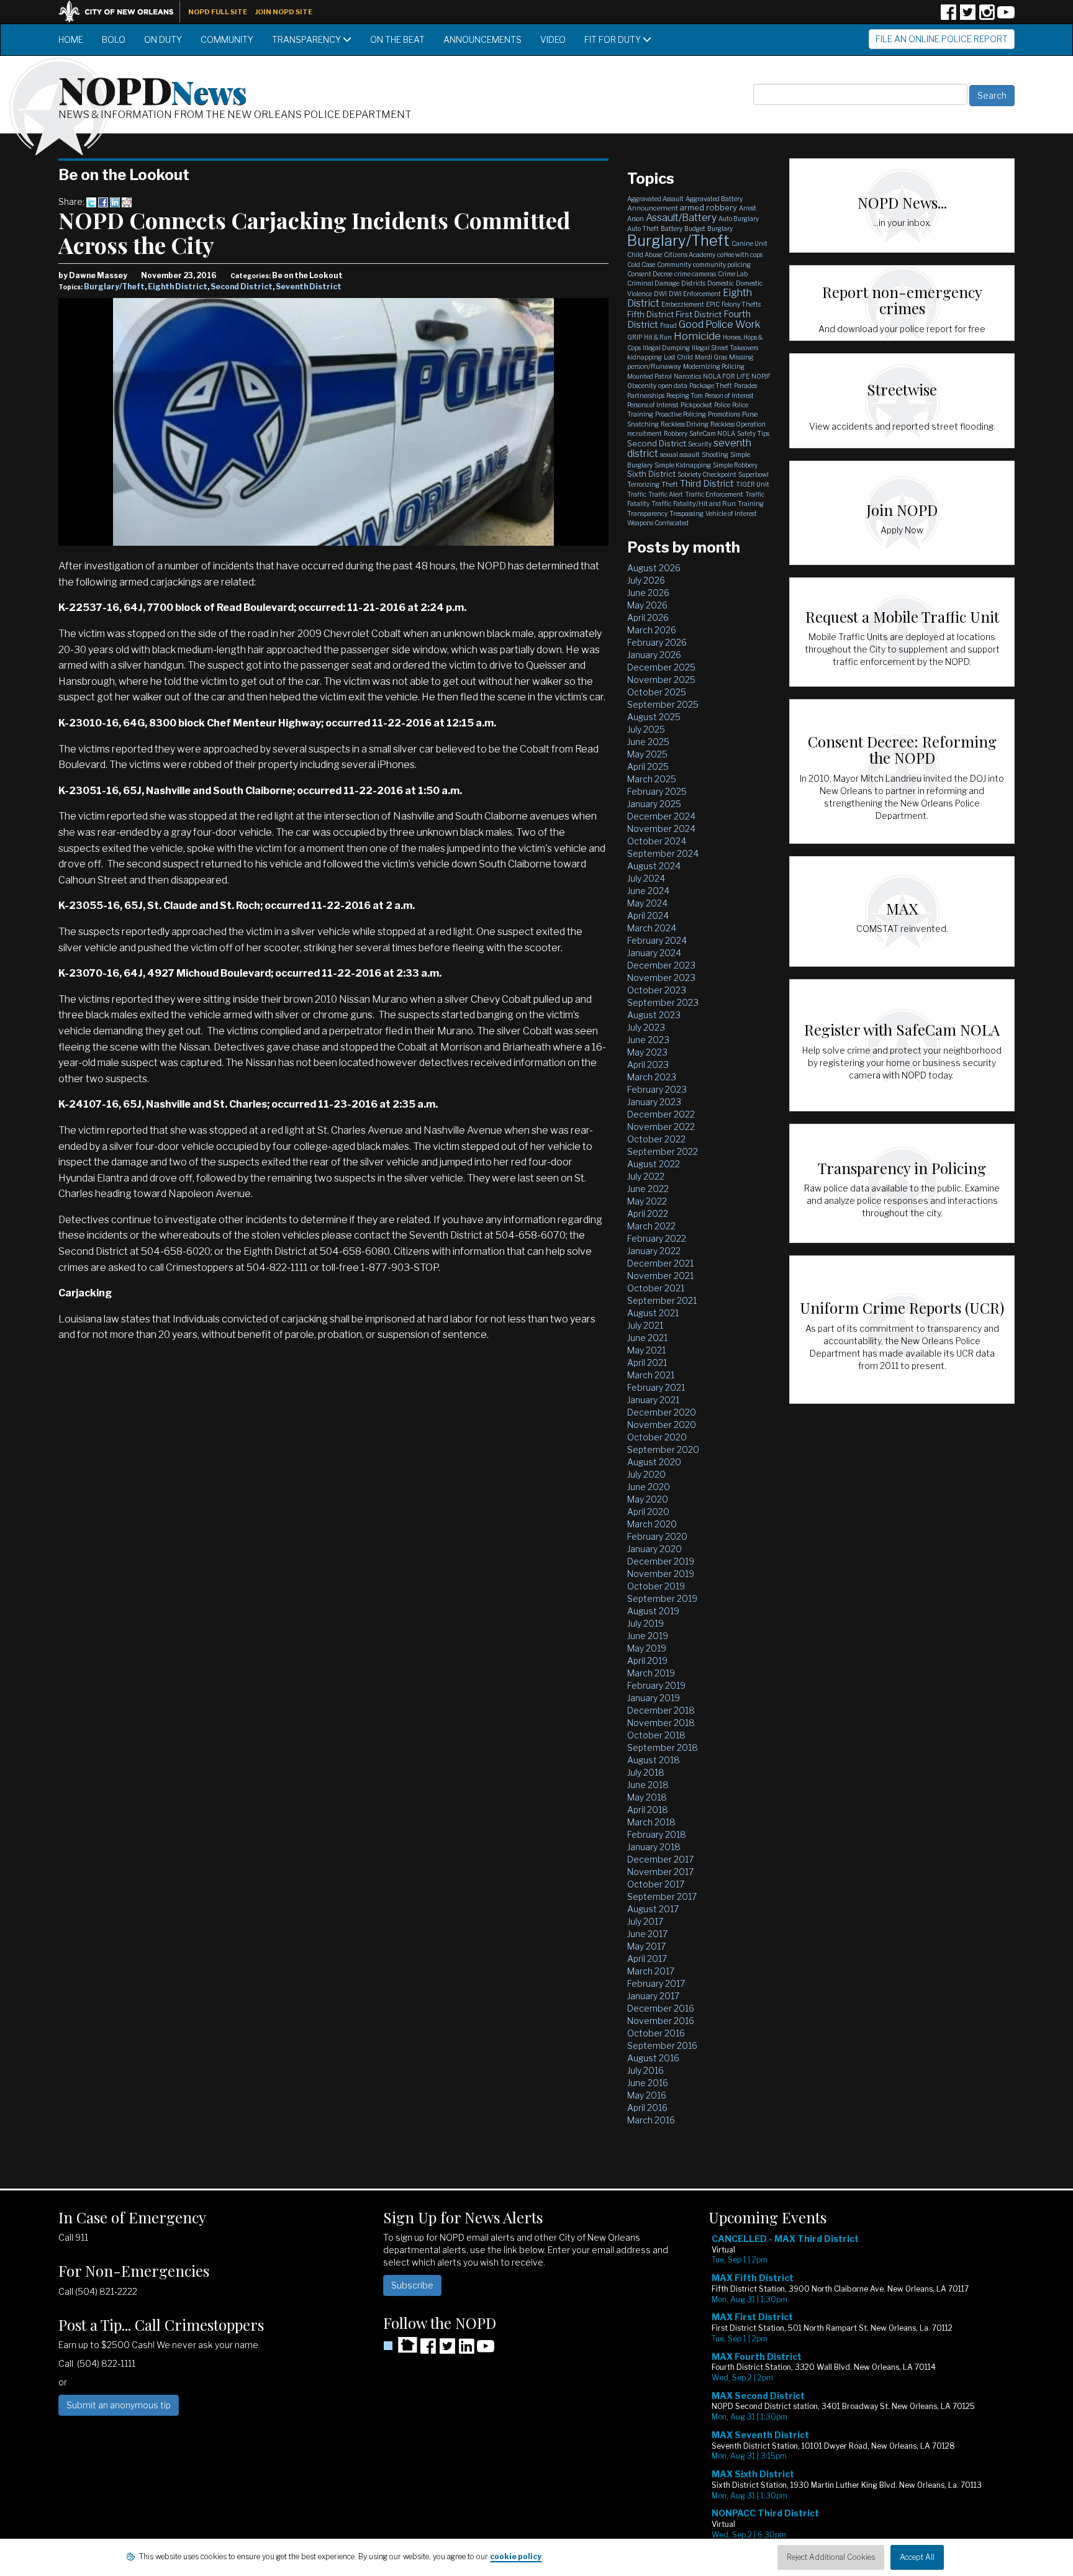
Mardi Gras (711, 357)
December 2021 (660, 1263)
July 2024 (646, 878)
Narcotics (687, 376)
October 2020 (657, 1437)
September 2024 (663, 853)
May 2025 (647, 754)
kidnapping (645, 357)
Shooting (715, 454)
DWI (660, 294)
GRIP (635, 337)
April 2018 (648, 1810)
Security (700, 444)
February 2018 (657, 1834)
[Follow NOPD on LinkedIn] (466, 2350)
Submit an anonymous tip (119, 2405)
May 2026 (647, 605)
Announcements (482, 39)
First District (699, 314)
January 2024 (654, 953)
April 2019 (647, 1661)
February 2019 (656, 1685)
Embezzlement (683, 304)
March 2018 (651, 1822)
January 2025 (654, 804)
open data (673, 386)
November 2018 (661, 1723)
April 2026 (648, 617)
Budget (695, 228)
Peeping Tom (685, 395)
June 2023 (648, 1040)
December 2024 (661, 816)
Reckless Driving (685, 424)
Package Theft (711, 386)
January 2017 (653, 1996)
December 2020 (662, 1412)
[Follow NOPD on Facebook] (948, 16)
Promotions (724, 414)
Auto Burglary (739, 219)
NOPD (153, 89)
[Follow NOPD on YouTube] (1006, 16)
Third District (707, 484)
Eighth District (178, 287)
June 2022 (648, 1189)
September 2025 (663, 704)
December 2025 (661, 667)
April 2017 (647, 1959)
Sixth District (651, 474)
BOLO (114, 39)
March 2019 (651, 1673)
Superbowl (754, 474)
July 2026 (646, 580)
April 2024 (648, 915)
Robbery (676, 433)
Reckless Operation (738, 424)
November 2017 (660, 1872)
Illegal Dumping (666, 348)
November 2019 (661, 1574)
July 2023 (646, 1027)
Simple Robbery (735, 465)
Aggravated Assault (655, 199)
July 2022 (646, 1176)
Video (553, 39)
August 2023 (654, 1015)
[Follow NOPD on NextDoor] (400, 2345)
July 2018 (646, 1772)
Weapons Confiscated (658, 523)
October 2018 (656, 1735)
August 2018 (654, 1760)
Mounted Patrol (650, 376)
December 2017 (660, 1859)
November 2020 (662, 1425)
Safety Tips (753, 433)
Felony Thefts (741, 304)
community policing (722, 264)
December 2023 (661, 965)
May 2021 (646, 1350)
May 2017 (646, 1946)
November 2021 (660, 1276)
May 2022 (647, 1201)
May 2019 (647, 1648)
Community (227, 39)
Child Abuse (645, 255)
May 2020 (648, 1499)
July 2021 (645, 1325)
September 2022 (663, 1151)
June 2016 (648, 2083)
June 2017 (647, 1934)
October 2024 (657, 841)
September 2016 (662, 2045)
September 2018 (663, 1747)
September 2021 (662, 1300)
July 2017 (645, 1921)
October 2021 (656, 1288)
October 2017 (656, 1884)
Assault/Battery (681, 218)
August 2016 (653, 2058)
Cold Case (641, 264)
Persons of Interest (653, 405)
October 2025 (657, 692)
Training (751, 504)
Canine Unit (749, 243)
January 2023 (654, 1102)
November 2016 (661, 2021)
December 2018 (661, 1710)
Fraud (668, 325)
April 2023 (648, 1064)
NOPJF (761, 376)
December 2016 (661, 2008)
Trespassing (686, 513)
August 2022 (654, 1164)
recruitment (645, 433)
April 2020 (648, 1512)
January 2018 (654, 1847)
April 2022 (648, 1213)
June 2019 (648, 1636)
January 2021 (653, 1400)
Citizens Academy (690, 255)
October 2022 (656, 1139)
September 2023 (663, 1002)
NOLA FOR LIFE (726, 376)
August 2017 (653, 1909)
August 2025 (654, 717)
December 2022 (661, 1114)
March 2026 (652, 630)
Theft (670, 484)
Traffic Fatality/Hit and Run (694, 504)
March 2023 (652, 1077)
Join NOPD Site (284, 12)
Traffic (637, 494)
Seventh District (309, 287)
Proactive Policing (681, 414)
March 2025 (652, 779)
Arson (636, 219)
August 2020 (654, 1462)
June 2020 (649, 1487)
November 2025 (661, 680)
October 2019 (656, 1586)
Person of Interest (729, 395)
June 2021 (647, 1338)
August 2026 (654, 568)
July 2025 (646, 729)
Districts (693, 283)
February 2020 (657, 1536)
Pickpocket (696, 405)
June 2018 (648, 1785)
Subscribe (412, 2285)
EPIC (713, 304)
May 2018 (647, 1797)
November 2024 (661, 829)
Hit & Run (658, 337)
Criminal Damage (653, 283)
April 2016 (647, 2108)
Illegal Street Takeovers (725, 348)
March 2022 (651, 1226)
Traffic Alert (666, 494)
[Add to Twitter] (91, 201)
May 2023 (647, 1052)
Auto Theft (643, 228)
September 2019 (662, 1598)
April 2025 (648, 766)
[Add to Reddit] (127, 201)
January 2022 (654, 1251)
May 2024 (647, 903)
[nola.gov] (122, 10)
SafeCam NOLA (712, 433)
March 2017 (651, 1971)
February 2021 (656, 1387)
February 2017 (656, 1983)
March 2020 (652, 1524)
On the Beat (397, 39)
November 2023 (661, 978)
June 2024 (648, 891)
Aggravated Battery (714, 199)
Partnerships (646, 395)
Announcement (653, 208)
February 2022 (657, 1238)
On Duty (163, 39)
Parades (745, 386)
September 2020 (663, 1449)
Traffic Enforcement (714, 494)
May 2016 (647, 2095)
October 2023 (657, 990)
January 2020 (654, 1549)
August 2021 (653, 1313)
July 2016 (645, 2070)
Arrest (748, 208)
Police (722, 405)
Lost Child (678, 357)
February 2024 (657, 940)
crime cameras (695, 274)
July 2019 (645, 1623)
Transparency (307, 39)
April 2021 (647, 1363)
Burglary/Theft (114, 287)
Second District (242, 287)
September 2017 (662, 1896)
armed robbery (709, 207)
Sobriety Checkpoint (707, 474)
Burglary (720, 228)
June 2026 (648, 593)
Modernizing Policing (714, 366)
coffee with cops (740, 255)
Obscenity (642, 386)
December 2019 (661, 1561)
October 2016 (656, 2033)
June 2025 (648, 742)
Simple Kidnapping (683, 465)
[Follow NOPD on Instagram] (987, 16)
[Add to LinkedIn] (115, 201)
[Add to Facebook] (103, 201)
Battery (672, 228)
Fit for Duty (613, 39)
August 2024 (654, 866)
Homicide (697, 336)
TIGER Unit (753, 484)
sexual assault (680, 454)
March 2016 (651, 2120)
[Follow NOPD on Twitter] (967, 16)
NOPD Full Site (218, 12)
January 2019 (654, 1698)
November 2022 (661, 1127)
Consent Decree (650, 274)
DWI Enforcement (695, 294)
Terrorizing (643, 484)
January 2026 (654, 655)
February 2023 (657, 1089)
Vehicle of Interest (731, 513)
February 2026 (657, 642)
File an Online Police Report (942, 39)
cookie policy (516, 2556)
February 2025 (657, 791)
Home (71, 39)
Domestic (721, 283)
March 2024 (652, 928)
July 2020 (646, 1474)
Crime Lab (733, 274)
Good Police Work (719, 324)
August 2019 (653, 1611)
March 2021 (651, 1375)
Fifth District (650, 314)
